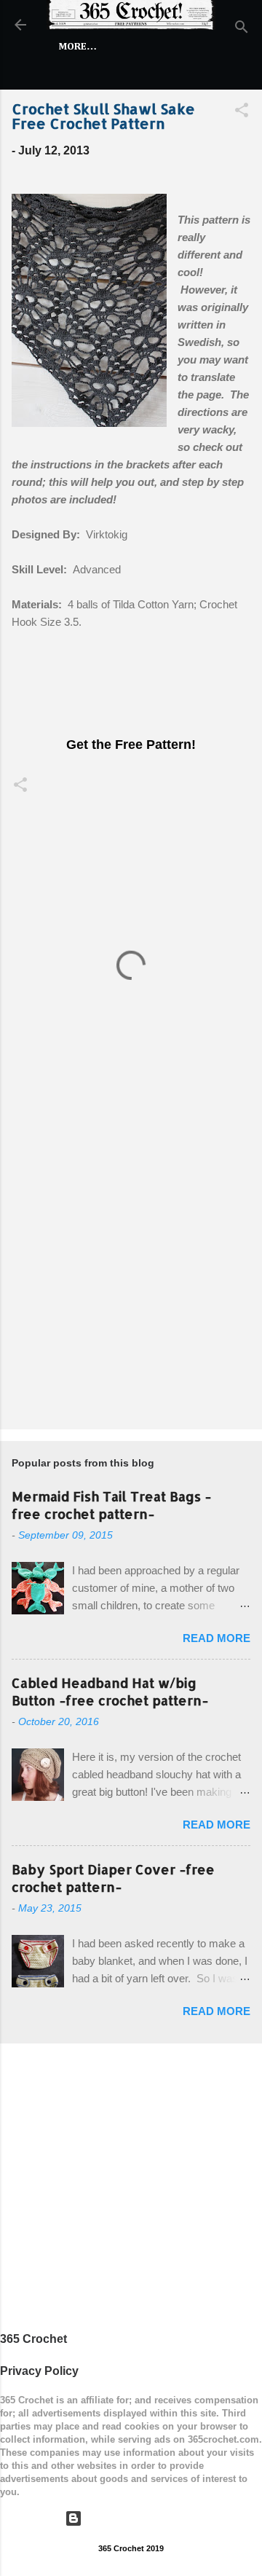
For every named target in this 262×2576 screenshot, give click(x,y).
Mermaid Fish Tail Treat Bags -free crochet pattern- (111, 1505)
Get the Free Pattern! (131, 745)
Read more (217, 1638)
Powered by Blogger (140, 2518)
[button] (242, 113)
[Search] (242, 30)
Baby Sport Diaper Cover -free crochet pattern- (113, 1878)
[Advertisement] (131, 1275)
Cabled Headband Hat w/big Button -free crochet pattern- (110, 1691)
